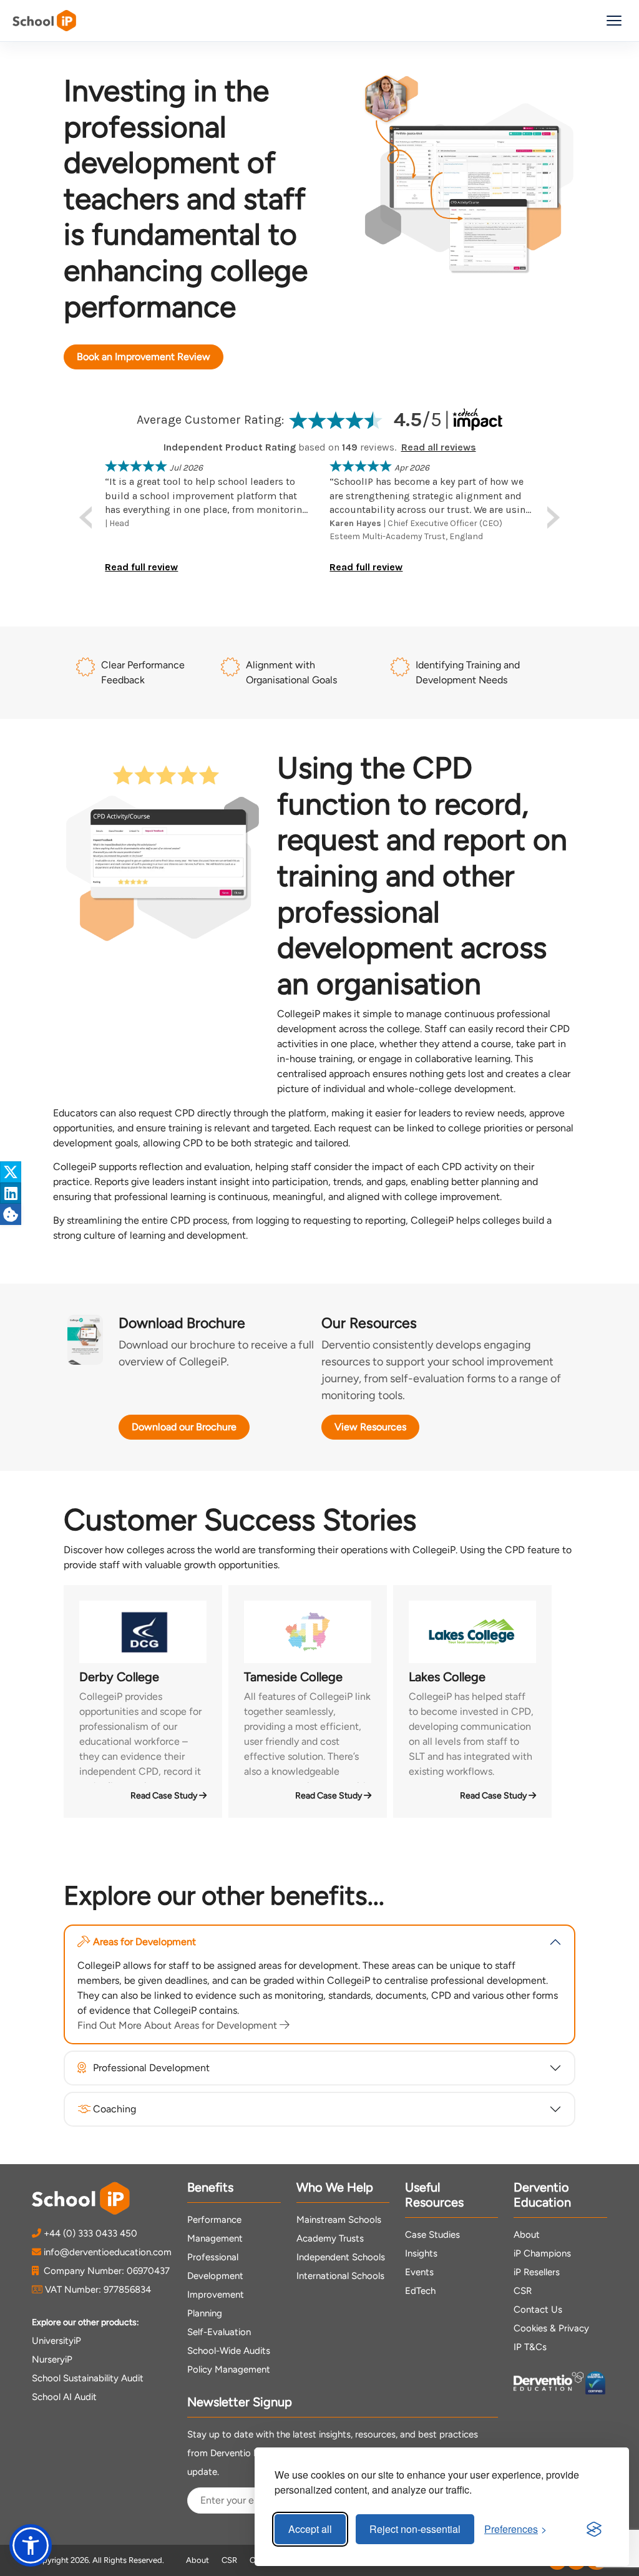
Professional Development (151, 2068)
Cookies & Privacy (551, 2328)
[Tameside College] (308, 1632)
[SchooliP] (44, 21)
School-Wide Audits (229, 2351)
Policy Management (229, 2369)
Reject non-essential (415, 2529)
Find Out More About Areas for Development (178, 2025)
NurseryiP (52, 2359)
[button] (31, 2545)
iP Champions (542, 2253)
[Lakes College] (472, 1632)
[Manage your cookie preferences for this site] (11, 1214)
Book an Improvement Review (144, 357)
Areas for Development (144, 1942)
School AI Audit (64, 2397)
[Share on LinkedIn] (11, 1193)
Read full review (141, 567)
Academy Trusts (330, 2238)
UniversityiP (56, 2341)
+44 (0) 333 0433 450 (90, 2233)
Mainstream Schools (339, 2220)
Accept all (310, 2529)
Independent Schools (341, 2257)
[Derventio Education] (549, 2383)
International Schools (340, 2276)
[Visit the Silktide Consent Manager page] (594, 2529)
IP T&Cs (530, 2347)
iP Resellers (537, 2272)
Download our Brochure (184, 1427)
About (527, 2235)
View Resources (370, 1427)
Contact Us (538, 2310)
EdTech (420, 2291)
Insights (421, 2253)
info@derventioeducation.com (108, 2252)
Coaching (115, 2109)
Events (419, 2272)
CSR (523, 2291)
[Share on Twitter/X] (11, 1172)
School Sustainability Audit (88, 2378)
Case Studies (432, 2235)
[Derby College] (143, 1632)
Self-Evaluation (219, 2332)
